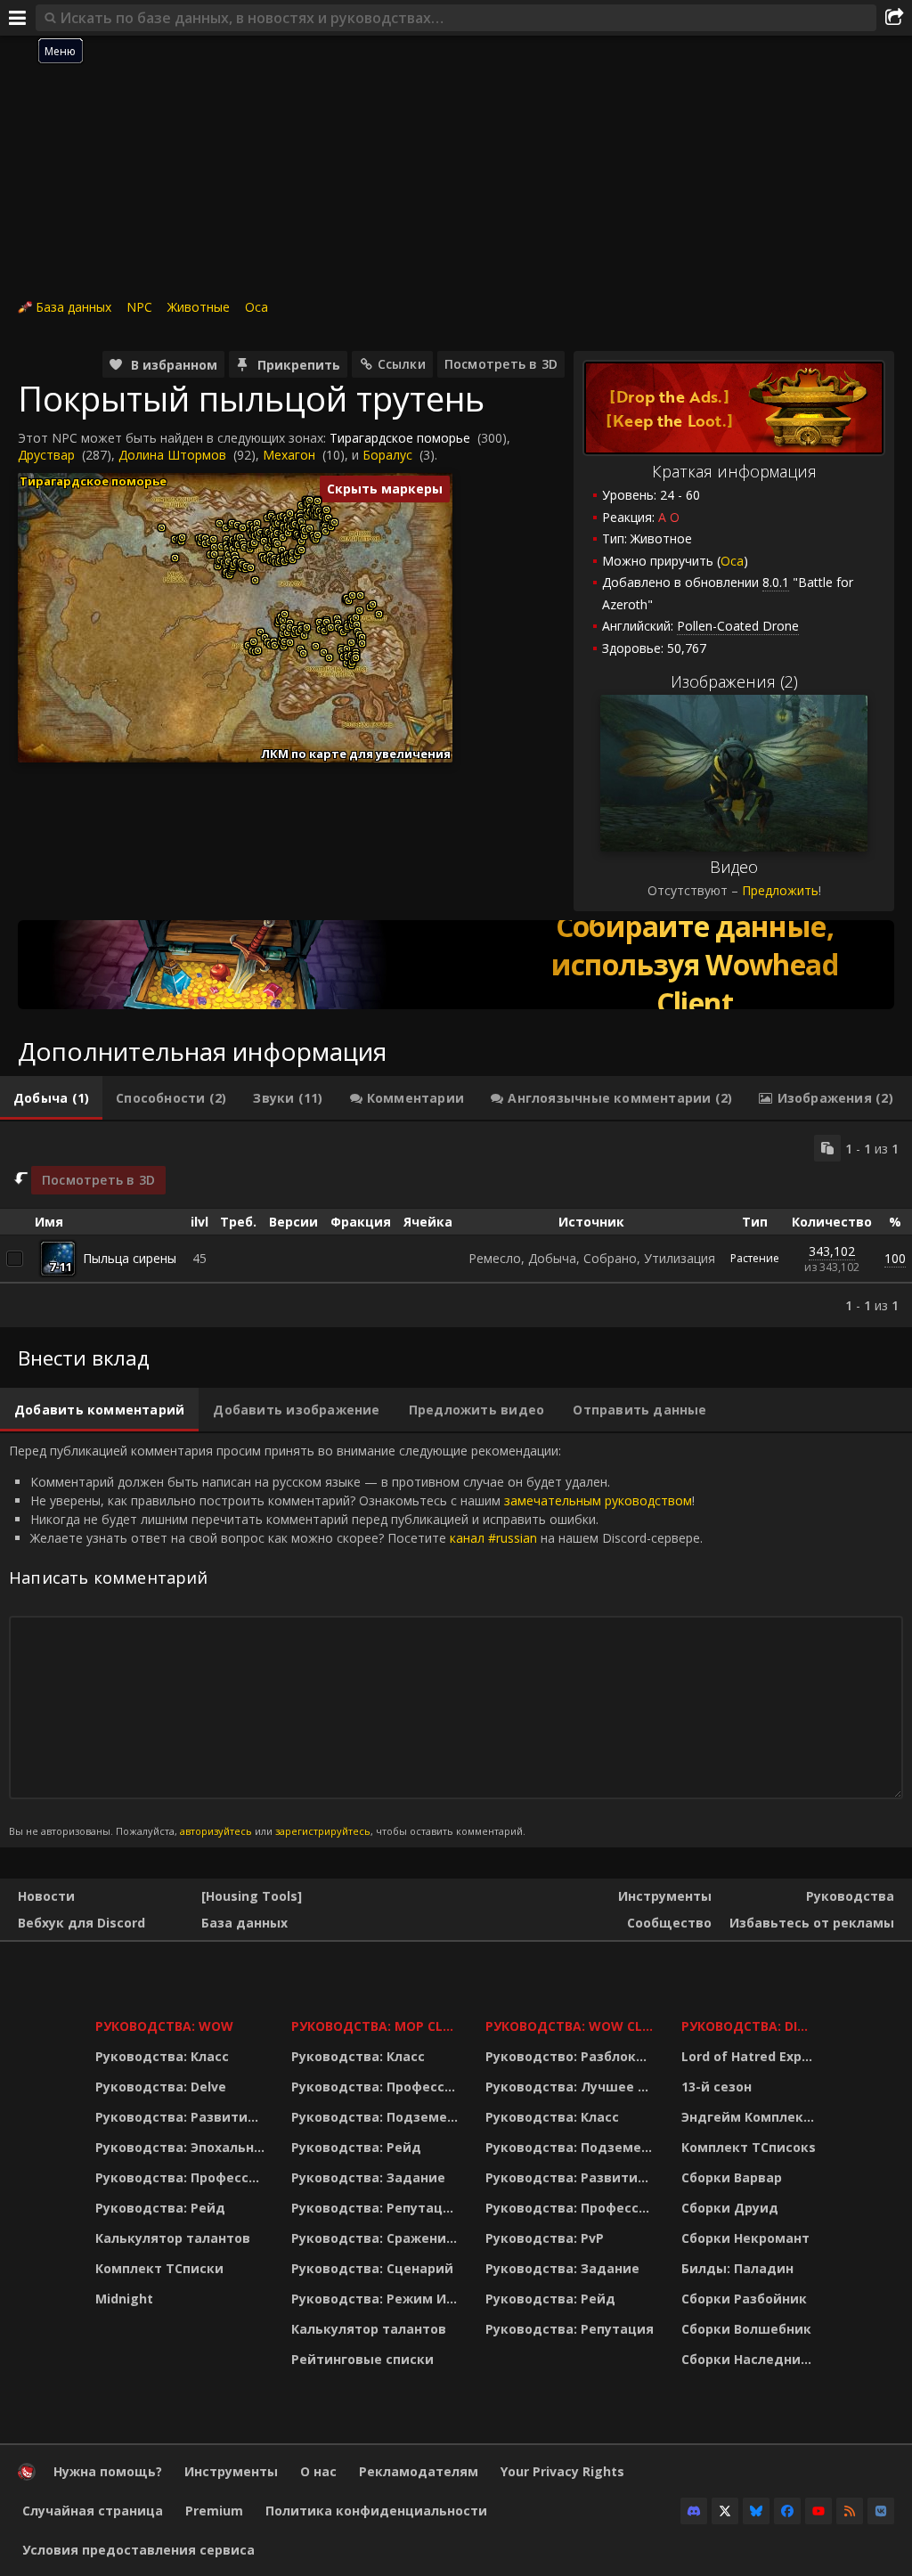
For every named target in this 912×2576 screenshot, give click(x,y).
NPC (139, 307)
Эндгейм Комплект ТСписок (751, 2117)
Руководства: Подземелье (377, 2117)
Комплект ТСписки (159, 2268)
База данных (73, 307)
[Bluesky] (756, 2511)
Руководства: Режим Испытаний (377, 2299)
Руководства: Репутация (375, 2208)
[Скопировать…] (827, 1148)
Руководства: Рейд (160, 2208)
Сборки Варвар (732, 2177)
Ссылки (402, 364)
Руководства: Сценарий (372, 2268)
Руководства (850, 1896)
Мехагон (289, 455)
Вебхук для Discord (81, 1923)
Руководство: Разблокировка (572, 2056)
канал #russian (493, 1538)
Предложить (780, 890)
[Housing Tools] (252, 1896)
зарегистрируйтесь (323, 1831)
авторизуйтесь (216, 1831)
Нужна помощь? (108, 2471)
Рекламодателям (419, 2471)
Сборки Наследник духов (751, 2359)
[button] (162, 528)
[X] (725, 2511)
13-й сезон (717, 2087)
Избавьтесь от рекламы (812, 1923)
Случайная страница (93, 2511)
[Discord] (694, 2511)
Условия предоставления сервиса (138, 2550)
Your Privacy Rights (562, 2471)
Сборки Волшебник (746, 2329)
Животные (199, 307)
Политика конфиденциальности (376, 2511)
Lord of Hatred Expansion (751, 2056)
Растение (755, 1258)
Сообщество (669, 1923)
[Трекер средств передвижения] (456, 965)
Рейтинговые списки (362, 2359)
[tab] (51, 1098)
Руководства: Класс (162, 2056)
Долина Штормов (172, 455)
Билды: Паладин (737, 2268)
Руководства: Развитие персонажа (182, 2117)
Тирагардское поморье (400, 438)
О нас (318, 2471)
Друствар (46, 455)
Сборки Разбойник (744, 2299)
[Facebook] (787, 2511)
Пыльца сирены (130, 1258)
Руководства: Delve (161, 2087)
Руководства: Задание (368, 2177)
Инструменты (665, 1896)
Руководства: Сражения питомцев (377, 2238)
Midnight (124, 2299)
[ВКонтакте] (881, 2511)
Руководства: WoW (164, 2026)
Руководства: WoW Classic (572, 2026)
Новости (46, 1896)
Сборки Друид (730, 2208)
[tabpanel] (456, 1224)
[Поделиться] (894, 18)
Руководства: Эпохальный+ (182, 2147)
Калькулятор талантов (173, 2238)
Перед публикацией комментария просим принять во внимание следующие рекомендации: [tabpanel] (356, 1639)
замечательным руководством (598, 1500)
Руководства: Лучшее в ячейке (572, 2087)
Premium (214, 2511)
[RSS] (850, 2511)
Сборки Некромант (745, 2238)
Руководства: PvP (545, 2238)
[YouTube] (818, 2511)
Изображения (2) (734, 681)
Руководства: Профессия (180, 2177)
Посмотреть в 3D (501, 364)
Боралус (387, 455)
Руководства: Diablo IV (751, 2026)
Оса (256, 307)
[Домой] (27, 2476)
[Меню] (18, 18)
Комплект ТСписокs (749, 2147)
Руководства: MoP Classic (377, 2026)
